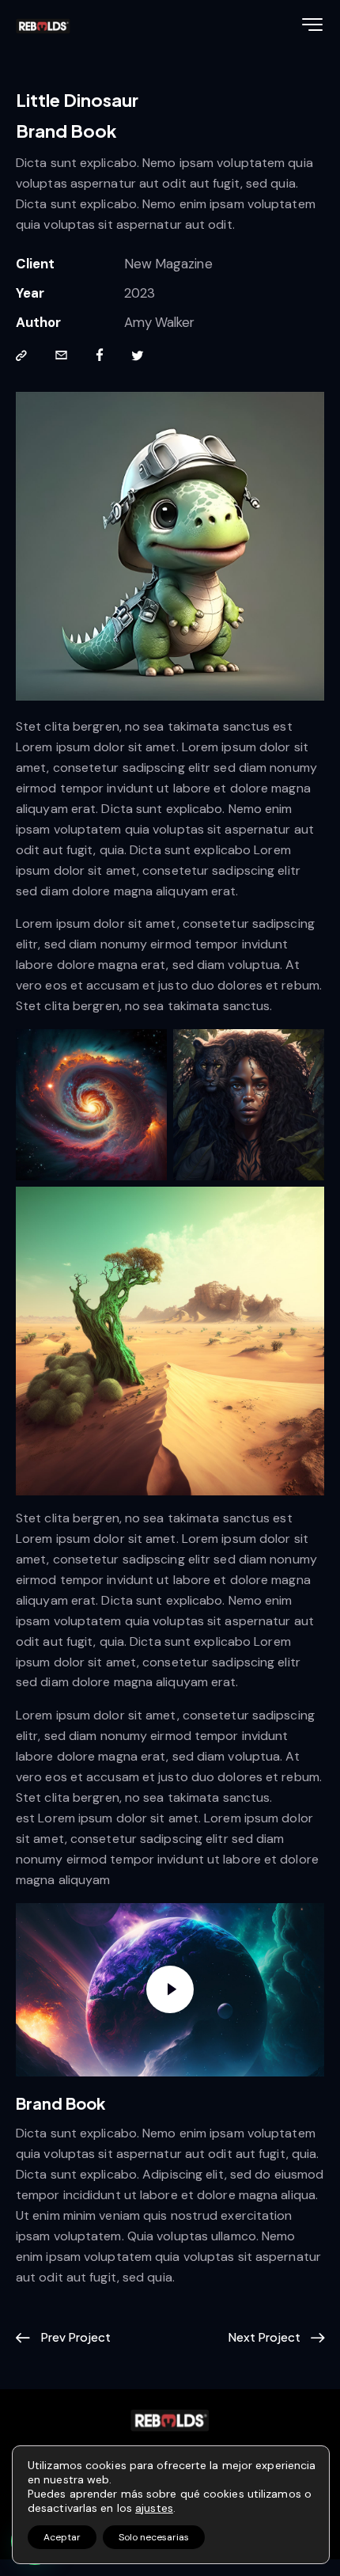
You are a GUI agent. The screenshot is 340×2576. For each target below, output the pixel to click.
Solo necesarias (154, 2537)
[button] (21, 356)
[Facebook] (100, 356)
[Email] (61, 356)
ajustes (154, 2508)
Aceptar (62, 2537)
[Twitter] (138, 356)
